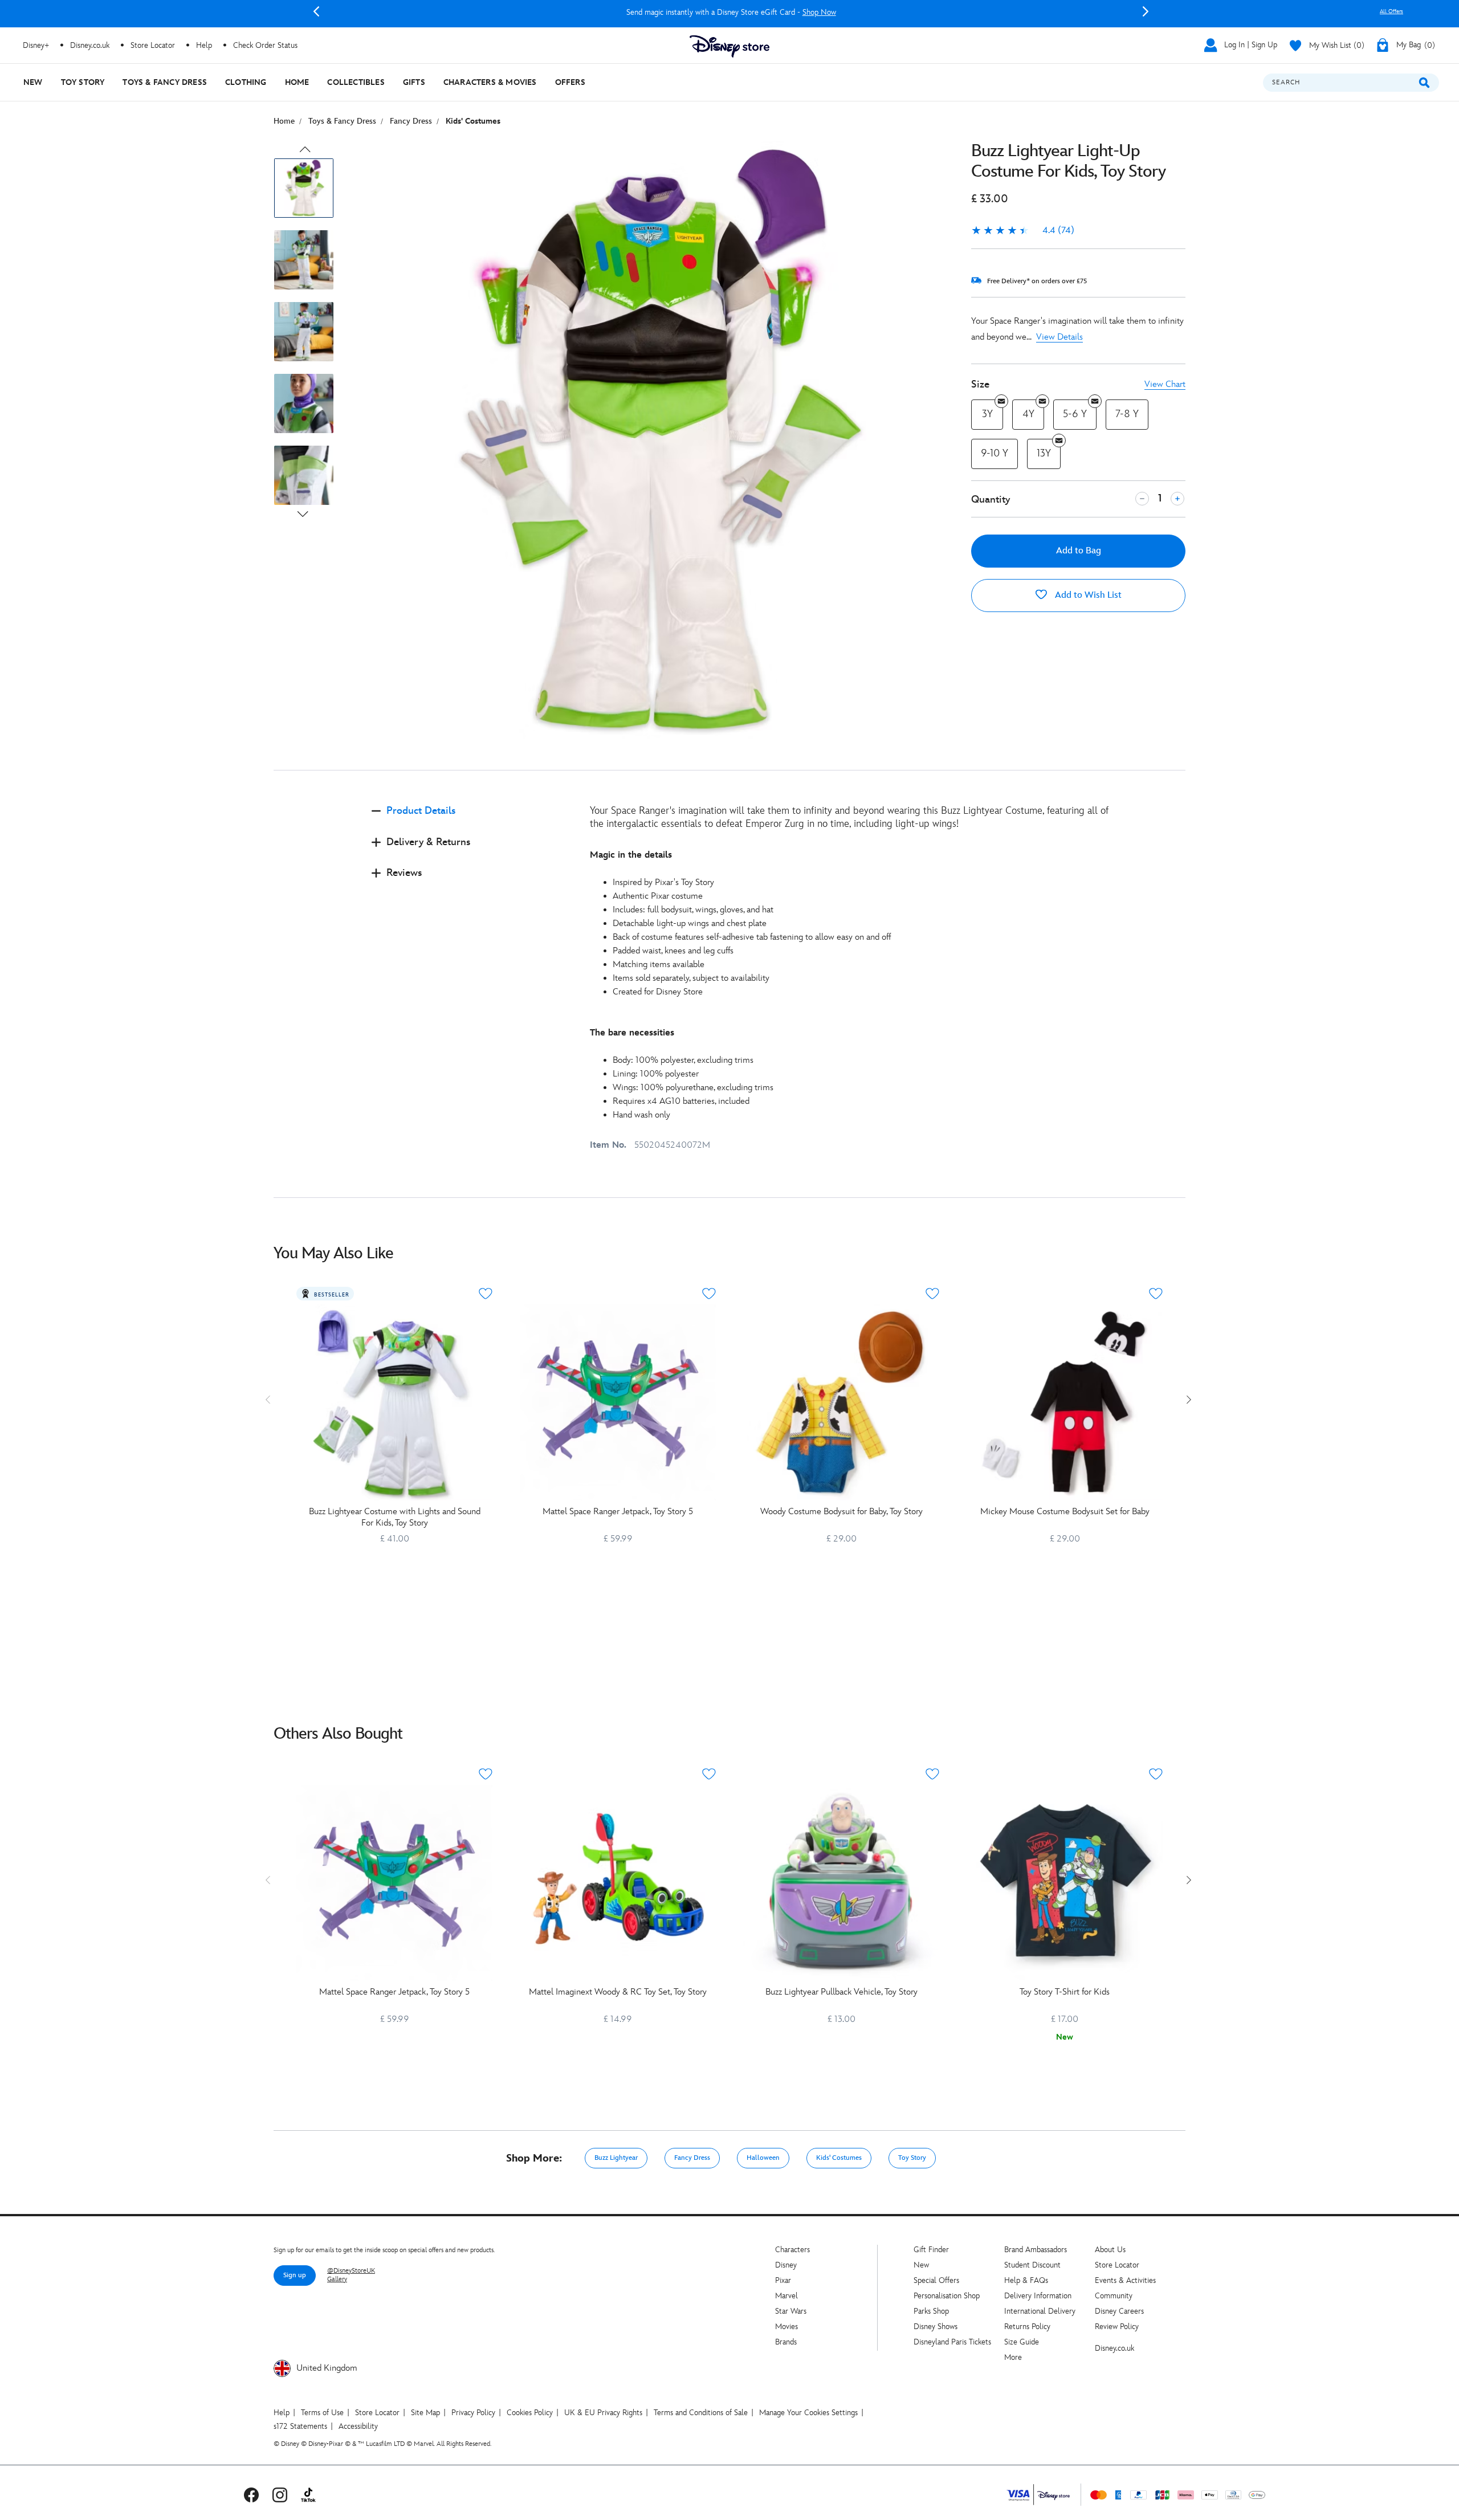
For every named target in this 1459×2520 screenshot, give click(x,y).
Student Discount (1032, 2265)
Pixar (783, 2280)
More (1013, 2357)
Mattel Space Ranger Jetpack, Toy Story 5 (618, 1512)
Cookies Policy (530, 2413)
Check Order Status (265, 45)
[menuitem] (33, 82)
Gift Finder (931, 2250)
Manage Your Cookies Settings (808, 2413)
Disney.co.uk (1114, 2348)
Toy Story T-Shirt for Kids (1065, 1992)
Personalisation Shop (947, 2296)
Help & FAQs (1026, 2280)
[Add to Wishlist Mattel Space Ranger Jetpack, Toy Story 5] (709, 1294)
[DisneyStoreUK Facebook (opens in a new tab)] (251, 2495)
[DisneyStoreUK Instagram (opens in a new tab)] (280, 2495)
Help (282, 2413)
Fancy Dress (692, 2158)
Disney (786, 2265)
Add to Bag (1079, 551)
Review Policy (1117, 2327)
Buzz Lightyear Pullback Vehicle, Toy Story (841, 1992)
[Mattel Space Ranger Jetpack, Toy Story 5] (618, 1402)
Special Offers (936, 2280)
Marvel (786, 2296)
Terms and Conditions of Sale (701, 2413)
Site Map (425, 2413)
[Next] (1146, 11)
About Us (1110, 2250)
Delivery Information (1038, 2296)
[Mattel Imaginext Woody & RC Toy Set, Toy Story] (618, 1883)
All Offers (1391, 11)
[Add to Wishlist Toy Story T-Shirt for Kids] (1156, 1774)
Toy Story (912, 2158)
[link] (1023, 231)
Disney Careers (1119, 2311)
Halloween (763, 2158)
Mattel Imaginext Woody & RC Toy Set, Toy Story (618, 1992)
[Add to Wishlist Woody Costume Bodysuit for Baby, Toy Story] (932, 1294)
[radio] (987, 415)
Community (1114, 2296)
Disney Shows (936, 2327)
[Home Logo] (729, 46)
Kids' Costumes (839, 2158)
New (921, 2265)
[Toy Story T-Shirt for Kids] (1065, 1883)
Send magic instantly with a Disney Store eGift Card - (731, 12)
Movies (786, 2327)
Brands (786, 2342)
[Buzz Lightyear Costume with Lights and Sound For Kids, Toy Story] (394, 1402)
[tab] (472, 820)
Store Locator (1117, 2265)
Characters (792, 2250)
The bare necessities (632, 1033)
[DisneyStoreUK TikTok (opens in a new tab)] (308, 2495)
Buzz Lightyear (616, 2158)
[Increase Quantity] (1177, 499)
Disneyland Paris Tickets (952, 2342)
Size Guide (1022, 2342)
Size (980, 384)
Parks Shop (931, 2311)
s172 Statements (300, 2426)
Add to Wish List (1087, 595)
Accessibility (358, 2426)
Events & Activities (1125, 2280)
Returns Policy (1027, 2327)
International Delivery (1040, 2311)
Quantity (991, 499)
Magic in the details (631, 855)
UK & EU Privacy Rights (603, 2413)
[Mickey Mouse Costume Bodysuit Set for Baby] (1065, 1402)
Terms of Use (322, 2413)
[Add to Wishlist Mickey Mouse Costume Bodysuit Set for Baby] (1156, 1294)
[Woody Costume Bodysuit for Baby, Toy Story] (841, 1402)
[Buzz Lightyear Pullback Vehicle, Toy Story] (841, 1883)
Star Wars (791, 2311)
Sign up (295, 2275)
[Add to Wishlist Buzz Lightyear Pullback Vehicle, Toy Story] (932, 1774)
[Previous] (316, 11)
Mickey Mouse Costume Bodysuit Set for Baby (1065, 1512)
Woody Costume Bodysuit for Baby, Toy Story (841, 1512)
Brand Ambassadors (1036, 2250)
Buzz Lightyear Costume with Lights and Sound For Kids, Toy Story (395, 1517)
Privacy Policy (473, 2413)
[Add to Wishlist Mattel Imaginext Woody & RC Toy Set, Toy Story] (709, 1774)
